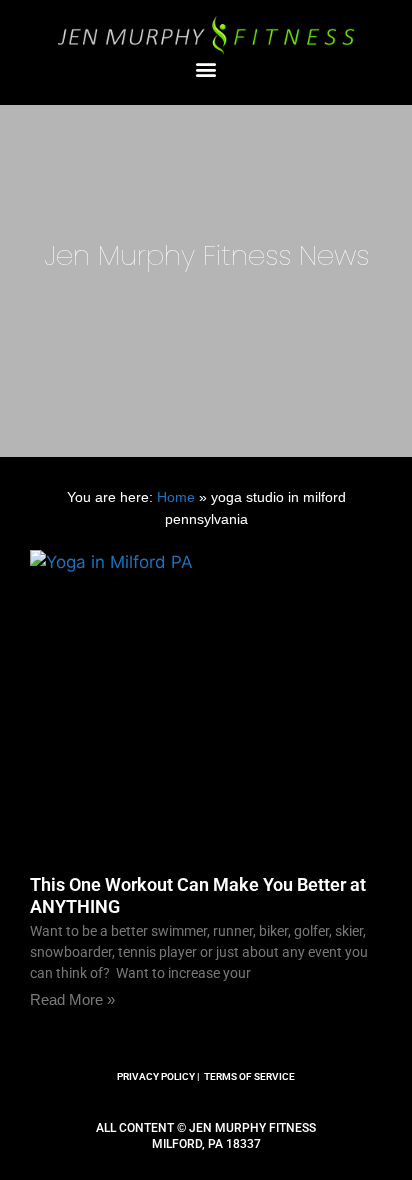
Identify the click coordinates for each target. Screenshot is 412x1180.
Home (176, 497)
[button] (206, 68)
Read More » (72, 999)
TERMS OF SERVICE (249, 1076)
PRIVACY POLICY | (158, 1076)
